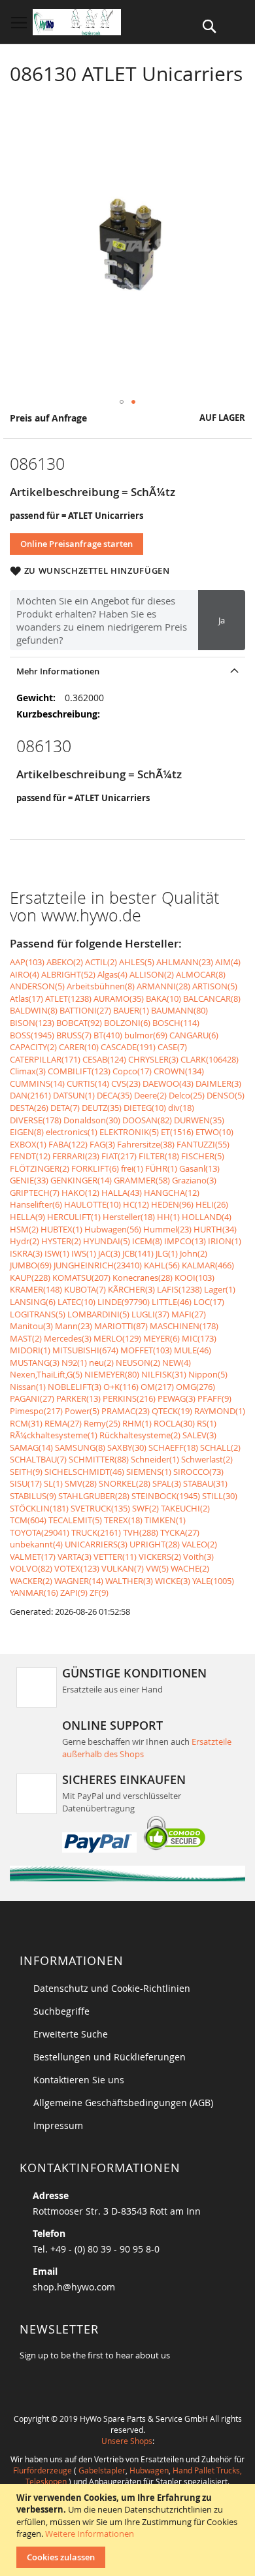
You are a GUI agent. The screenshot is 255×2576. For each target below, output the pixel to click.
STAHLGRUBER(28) (94, 1496)
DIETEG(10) (145, 1108)
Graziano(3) (194, 1180)
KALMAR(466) (208, 1265)
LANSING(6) (33, 1302)
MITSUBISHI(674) (85, 1350)
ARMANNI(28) (163, 986)
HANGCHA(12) (172, 1193)
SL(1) (53, 1483)
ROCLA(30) (174, 1423)
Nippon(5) (208, 1374)
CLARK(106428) (210, 1059)
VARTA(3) (75, 1557)
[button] (122, 402)
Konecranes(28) (143, 1278)
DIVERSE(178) (36, 1120)
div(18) (181, 1108)
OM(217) (157, 1387)
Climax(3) (28, 1071)
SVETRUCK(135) (100, 1508)
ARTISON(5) (215, 986)
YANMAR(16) (34, 1593)
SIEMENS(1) (149, 1472)
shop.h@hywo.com (74, 2287)
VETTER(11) (115, 1557)
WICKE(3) (173, 1581)
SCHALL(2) (220, 1447)
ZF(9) (99, 1593)
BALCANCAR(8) (212, 999)
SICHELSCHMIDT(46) (84, 1472)
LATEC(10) (76, 1302)
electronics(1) (72, 1132)
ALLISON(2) (152, 974)
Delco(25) (187, 1095)
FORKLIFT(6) (95, 1168)
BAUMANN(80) (179, 1010)
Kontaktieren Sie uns (79, 2080)
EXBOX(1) (28, 1144)
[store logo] (77, 22)
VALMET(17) (33, 1557)
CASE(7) (172, 1047)
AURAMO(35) (119, 999)
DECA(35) (114, 1095)
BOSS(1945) (32, 1035)
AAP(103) (27, 962)
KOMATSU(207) (81, 1278)
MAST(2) (26, 1338)
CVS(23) (126, 1083)
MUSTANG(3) (35, 1362)
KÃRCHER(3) (131, 1289)
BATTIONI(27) (85, 1010)
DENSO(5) (226, 1095)
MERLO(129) (117, 1338)
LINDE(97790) (124, 1302)
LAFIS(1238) (179, 1289)
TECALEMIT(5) (75, 1520)
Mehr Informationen (58, 671)
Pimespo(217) (36, 1411)
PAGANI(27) (32, 1398)
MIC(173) (199, 1338)
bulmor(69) (146, 1035)
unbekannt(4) (36, 1544)
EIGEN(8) (27, 1132)
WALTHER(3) (129, 1581)
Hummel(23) (167, 1229)
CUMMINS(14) (37, 1083)
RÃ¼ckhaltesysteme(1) (54, 1435)
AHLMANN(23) (185, 962)
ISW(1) (57, 1253)
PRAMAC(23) (126, 1411)
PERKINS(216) (129, 1398)
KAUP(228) (30, 1278)
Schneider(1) (155, 1459)
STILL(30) (220, 1496)
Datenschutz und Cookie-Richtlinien (112, 1988)
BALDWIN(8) (34, 1010)
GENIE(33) (29, 1180)
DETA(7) (65, 1108)
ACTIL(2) (101, 962)
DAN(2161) (30, 1095)
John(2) (194, 1253)
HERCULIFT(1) (74, 1217)
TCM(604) (28, 1520)
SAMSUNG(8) (80, 1447)
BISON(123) (32, 1023)
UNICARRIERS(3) (96, 1544)
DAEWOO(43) (168, 1083)
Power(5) (82, 1411)
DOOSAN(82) (147, 1120)
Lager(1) (220, 1289)
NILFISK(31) (164, 1374)
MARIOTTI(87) (121, 1326)
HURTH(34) (215, 1229)
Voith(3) (198, 1557)
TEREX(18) (123, 1520)
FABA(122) (68, 1144)
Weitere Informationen (90, 2534)
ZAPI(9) (74, 1593)
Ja (222, 620)
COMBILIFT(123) (79, 1071)
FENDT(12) (30, 1156)
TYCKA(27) (180, 1532)
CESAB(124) (104, 1059)
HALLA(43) (122, 1193)
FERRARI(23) (76, 1156)
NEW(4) (177, 1362)
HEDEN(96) (172, 1204)
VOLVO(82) (31, 1568)
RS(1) (207, 1423)
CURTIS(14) (88, 1083)
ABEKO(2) (65, 962)
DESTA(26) (29, 1108)
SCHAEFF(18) (173, 1447)
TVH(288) (141, 1532)
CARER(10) (79, 1047)
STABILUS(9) (33, 1496)
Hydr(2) (25, 1241)
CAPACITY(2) (33, 1047)
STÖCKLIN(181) (39, 1508)
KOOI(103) (195, 1278)
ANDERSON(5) (37, 986)
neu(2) (101, 1362)
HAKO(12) (80, 1193)
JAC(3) (109, 1253)
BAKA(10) (163, 999)
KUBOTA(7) (85, 1289)
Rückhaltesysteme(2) (140, 1435)
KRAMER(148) (36, 1289)
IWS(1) (84, 1253)
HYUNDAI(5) (107, 1241)
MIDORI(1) (30, 1350)
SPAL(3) (167, 1483)
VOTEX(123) (77, 1568)
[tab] (127, 671)
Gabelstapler (102, 2470)
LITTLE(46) (172, 1302)
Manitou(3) (31, 1326)
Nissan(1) (28, 1387)
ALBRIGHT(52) (68, 974)
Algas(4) (112, 974)
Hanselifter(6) (36, 1204)
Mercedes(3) (68, 1338)
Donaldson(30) (92, 1120)
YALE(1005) (213, 1581)
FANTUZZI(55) (203, 1144)
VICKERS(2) (160, 1557)
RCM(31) (26, 1423)
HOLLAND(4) (207, 1217)
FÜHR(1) (161, 1168)
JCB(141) (138, 1253)
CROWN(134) (179, 1071)
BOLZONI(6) (127, 1023)
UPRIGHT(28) (155, 1544)
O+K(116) (121, 1387)
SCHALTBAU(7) (38, 1459)
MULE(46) (193, 1350)
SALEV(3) (199, 1435)
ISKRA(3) (26, 1253)
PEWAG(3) (177, 1398)
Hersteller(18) (129, 1217)
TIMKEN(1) (165, 1520)
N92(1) (74, 1362)
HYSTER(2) (61, 1241)
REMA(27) (63, 1423)
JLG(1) (167, 1253)
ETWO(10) (214, 1132)
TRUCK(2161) (96, 1532)
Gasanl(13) (199, 1168)
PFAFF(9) (214, 1398)
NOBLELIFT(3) (75, 1387)
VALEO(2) (199, 1544)
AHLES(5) (137, 962)
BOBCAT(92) (79, 1023)
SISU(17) (26, 1483)
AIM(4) (228, 962)
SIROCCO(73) (198, 1472)
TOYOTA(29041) (40, 1532)
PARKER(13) (78, 1398)
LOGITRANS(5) (38, 1314)
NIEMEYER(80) (112, 1374)
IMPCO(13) (185, 1241)
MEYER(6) (161, 1338)
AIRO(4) (25, 974)
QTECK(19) (172, 1411)
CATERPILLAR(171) (45, 1059)
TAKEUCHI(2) (185, 1508)
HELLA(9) (27, 1217)
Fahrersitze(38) (146, 1144)
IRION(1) (225, 1241)
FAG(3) (102, 1144)
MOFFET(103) (146, 1350)
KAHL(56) (162, 1265)
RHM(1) (137, 1423)
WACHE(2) (190, 1568)
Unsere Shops (127, 2441)
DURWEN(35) (199, 1120)
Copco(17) (132, 1071)
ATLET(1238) (68, 999)
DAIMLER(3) (218, 1083)
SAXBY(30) (127, 1447)
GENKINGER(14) (81, 1180)
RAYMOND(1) (220, 1411)
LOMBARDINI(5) (98, 1314)
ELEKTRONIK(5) (129, 1132)
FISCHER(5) (203, 1156)
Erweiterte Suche (71, 2034)
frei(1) (132, 1168)
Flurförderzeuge (42, 2470)
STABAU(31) (205, 1483)
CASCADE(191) (128, 1047)
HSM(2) (24, 1229)
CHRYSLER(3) (153, 1059)
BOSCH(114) (176, 1023)
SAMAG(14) (31, 1447)
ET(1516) (177, 1132)
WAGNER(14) (79, 1581)
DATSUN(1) (74, 1095)
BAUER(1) (131, 1010)
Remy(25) (102, 1423)
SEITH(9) (26, 1472)
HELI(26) (212, 1204)
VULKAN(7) (123, 1568)
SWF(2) (145, 1508)
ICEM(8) (147, 1241)
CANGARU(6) (194, 1035)
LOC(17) (209, 1302)
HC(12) (136, 1204)
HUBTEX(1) (61, 1229)
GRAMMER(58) (142, 1180)
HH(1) (168, 1217)
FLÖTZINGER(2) (40, 1168)
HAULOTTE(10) (93, 1204)
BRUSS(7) (74, 1035)
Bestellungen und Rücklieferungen (110, 2057)
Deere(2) (150, 1095)
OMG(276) (195, 1387)
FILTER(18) (159, 1156)
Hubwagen (149, 2470)
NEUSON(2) (138, 1362)
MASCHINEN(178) (184, 1326)
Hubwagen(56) (113, 1229)
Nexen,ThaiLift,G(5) (46, 1374)
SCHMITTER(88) (99, 1459)
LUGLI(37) (150, 1314)
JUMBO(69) (31, 1265)
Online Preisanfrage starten (76, 544)
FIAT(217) (119, 1156)
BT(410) (108, 1035)
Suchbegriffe (61, 2011)
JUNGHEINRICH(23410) (98, 1265)
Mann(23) (74, 1326)
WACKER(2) (31, 1581)
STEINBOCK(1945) (166, 1496)
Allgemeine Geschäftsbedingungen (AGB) (123, 2103)
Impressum (58, 2125)
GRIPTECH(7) (35, 1193)
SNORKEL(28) (125, 1483)
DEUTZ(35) (102, 1108)
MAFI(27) (189, 1314)
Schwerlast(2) (207, 1459)
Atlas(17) (26, 999)
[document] (129, 2530)
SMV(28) (81, 1483)
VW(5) (157, 1568)
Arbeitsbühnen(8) (101, 986)
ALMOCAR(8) (201, 974)
